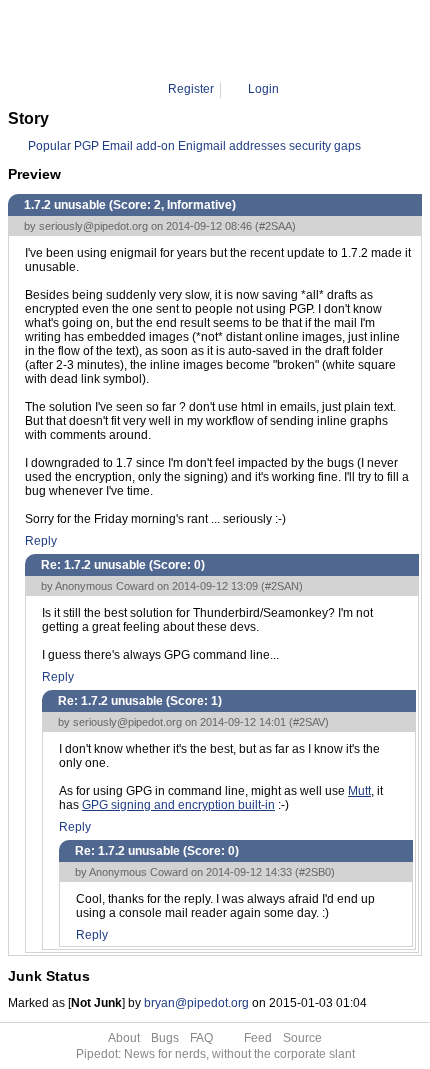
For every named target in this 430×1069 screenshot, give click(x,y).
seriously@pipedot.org (93, 226)
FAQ (201, 1038)
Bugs (165, 1038)
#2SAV (309, 722)
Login (263, 89)
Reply (41, 541)
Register (191, 89)
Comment (226, 40)
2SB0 (282, 40)
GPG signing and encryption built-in (178, 805)
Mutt (359, 791)
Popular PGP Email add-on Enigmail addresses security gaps (194, 146)
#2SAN (282, 586)
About (124, 1038)
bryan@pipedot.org (196, 1003)
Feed (258, 1038)
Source (302, 1038)
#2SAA (275, 226)
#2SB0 (315, 872)
